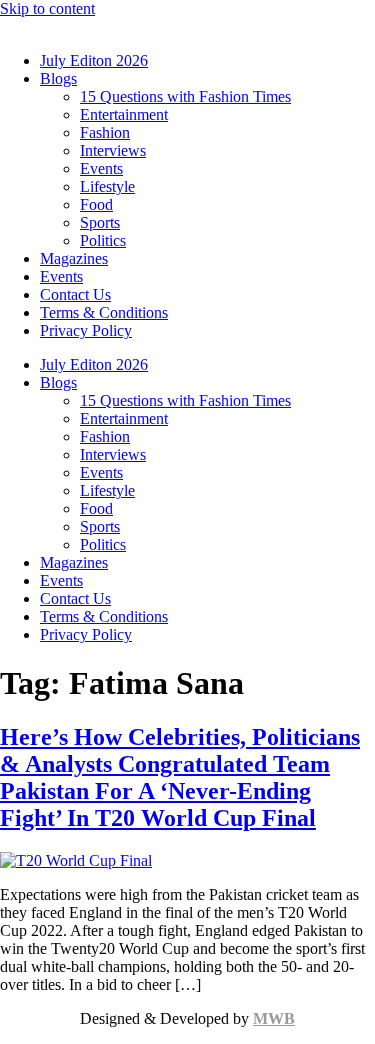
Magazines (74, 258)
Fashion (105, 132)
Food (96, 204)
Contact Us (75, 294)
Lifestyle (107, 186)
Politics (103, 240)
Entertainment (124, 114)
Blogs (58, 78)
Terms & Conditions (104, 312)
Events (101, 168)
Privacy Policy (86, 330)
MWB (274, 1018)
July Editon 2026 (94, 60)
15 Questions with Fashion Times (185, 96)
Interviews (113, 150)
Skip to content (47, 8)
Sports (100, 222)
